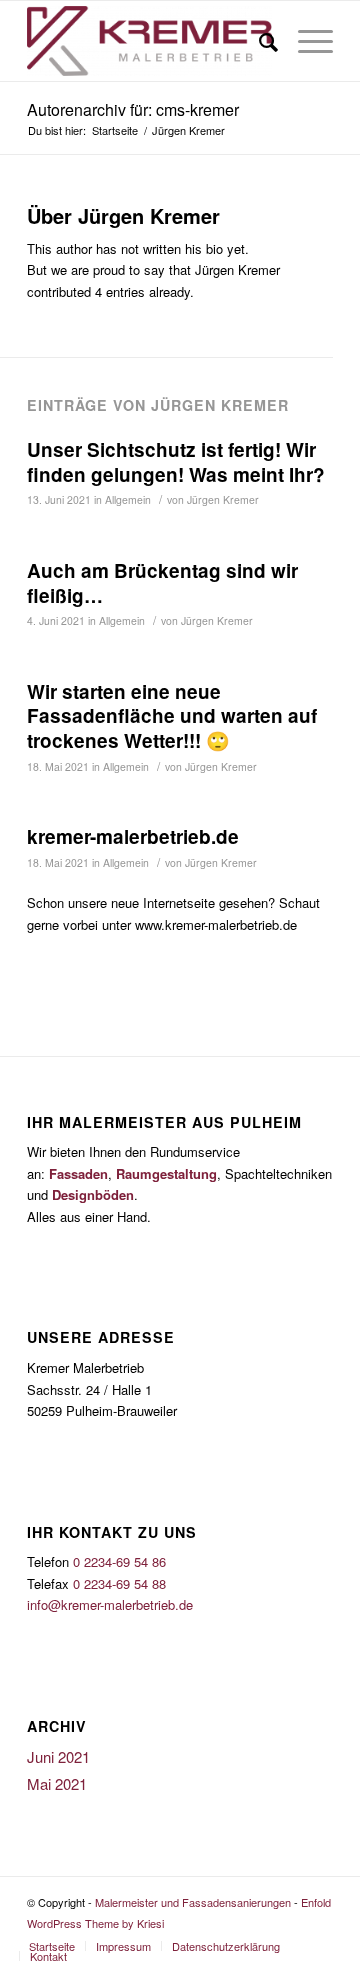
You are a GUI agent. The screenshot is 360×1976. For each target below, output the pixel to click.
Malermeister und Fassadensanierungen (193, 1902)
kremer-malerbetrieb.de (133, 836)
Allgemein (128, 499)
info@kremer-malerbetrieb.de (110, 1604)
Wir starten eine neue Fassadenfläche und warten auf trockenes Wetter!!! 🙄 (172, 716)
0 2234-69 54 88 (119, 1583)
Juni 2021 (58, 1756)
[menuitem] (52, 1946)
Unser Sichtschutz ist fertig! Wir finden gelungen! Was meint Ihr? (176, 462)
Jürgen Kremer (223, 499)
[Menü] (305, 41)
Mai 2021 (57, 1783)
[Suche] (258, 41)
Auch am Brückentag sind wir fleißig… (162, 583)
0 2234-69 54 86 (119, 1561)
